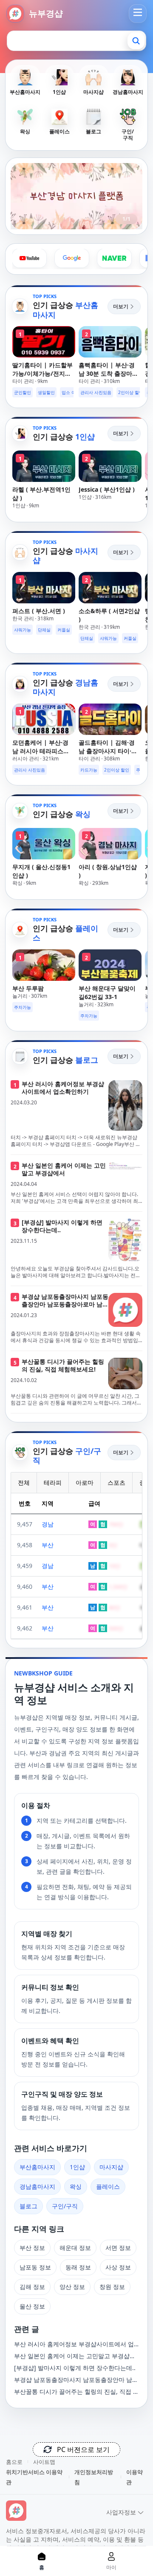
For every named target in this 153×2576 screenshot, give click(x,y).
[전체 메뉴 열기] (138, 12)
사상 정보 (118, 2267)
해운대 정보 (75, 2248)
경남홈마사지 (37, 2186)
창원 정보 (112, 2287)
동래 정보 (78, 2267)
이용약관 (135, 2477)
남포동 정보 (35, 2267)
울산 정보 (32, 2306)
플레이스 (108, 2186)
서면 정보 (118, 2248)
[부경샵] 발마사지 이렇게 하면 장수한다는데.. (75, 2368)
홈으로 (14, 2462)
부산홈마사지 (37, 2167)
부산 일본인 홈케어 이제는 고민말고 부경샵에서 (75, 2356)
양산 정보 (72, 2287)
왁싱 (76, 2186)
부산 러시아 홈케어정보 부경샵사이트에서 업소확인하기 (74, 2344)
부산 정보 (32, 2248)
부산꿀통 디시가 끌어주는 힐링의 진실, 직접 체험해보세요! (76, 2392)
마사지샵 (111, 2167)
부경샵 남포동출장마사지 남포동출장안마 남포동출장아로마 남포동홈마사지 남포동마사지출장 (76, 2380)
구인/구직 (65, 2206)
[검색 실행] (136, 41)
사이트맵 (44, 2462)
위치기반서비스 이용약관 (34, 2477)
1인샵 (77, 2167)
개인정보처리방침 (94, 2477)
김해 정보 (32, 2287)
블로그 (28, 2206)
